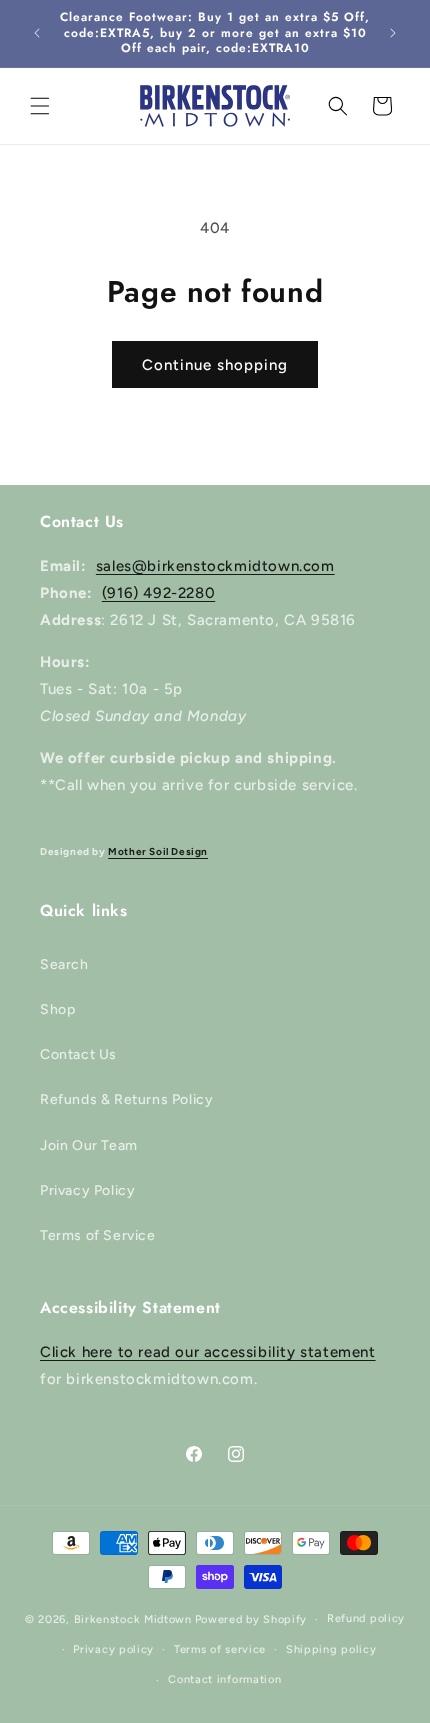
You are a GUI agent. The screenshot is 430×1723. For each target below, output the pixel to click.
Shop (57, 1009)
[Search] (338, 106)
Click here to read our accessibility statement (208, 1352)
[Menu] (40, 106)
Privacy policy (113, 1649)
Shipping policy (331, 1649)
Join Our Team (89, 1145)
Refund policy (366, 1618)
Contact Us (78, 1054)
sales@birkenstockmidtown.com (215, 566)
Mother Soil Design (158, 851)
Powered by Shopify (251, 1619)
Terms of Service (98, 1235)
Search (64, 964)
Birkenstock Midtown (133, 1619)
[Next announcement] (393, 33)
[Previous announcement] (37, 33)
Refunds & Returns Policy (126, 1099)
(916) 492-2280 (158, 593)
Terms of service (220, 1649)
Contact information (224, 1679)
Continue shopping (215, 365)
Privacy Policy (87, 1190)
